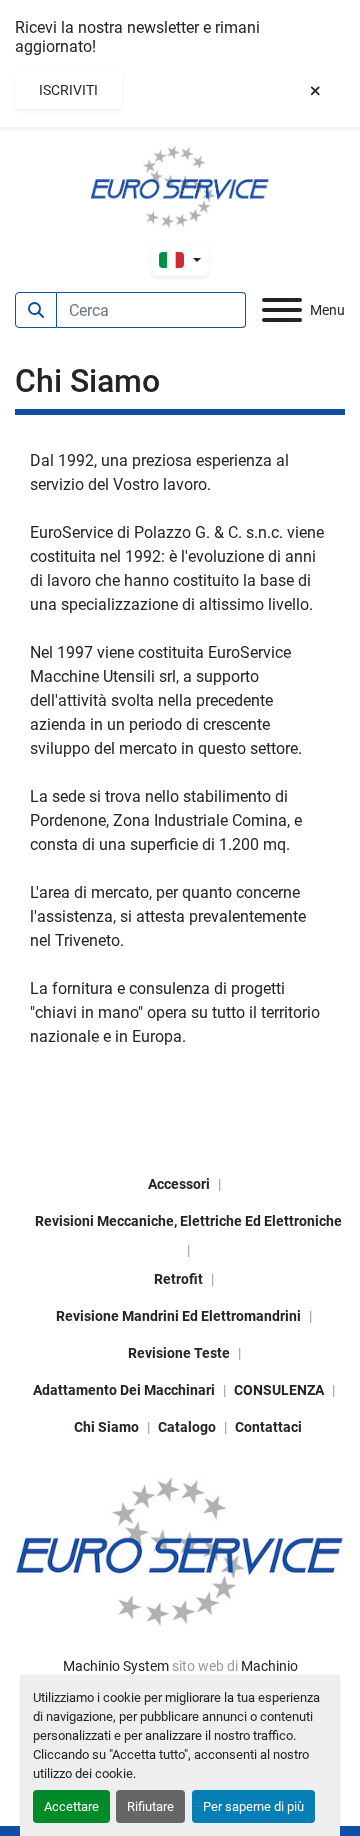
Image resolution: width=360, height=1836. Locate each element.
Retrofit (178, 1279)
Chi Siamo (106, 1427)
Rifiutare (150, 1806)
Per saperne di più (253, 1806)
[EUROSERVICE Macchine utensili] (180, 1550)
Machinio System (116, 1666)
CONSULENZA (279, 1390)
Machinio (269, 1666)
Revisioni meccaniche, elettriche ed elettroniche (188, 1221)
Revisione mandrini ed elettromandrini (178, 1316)
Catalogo (187, 1427)
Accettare (71, 1806)
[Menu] (282, 310)
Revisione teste (179, 1353)
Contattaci (268, 1427)
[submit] (36, 310)
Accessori (179, 1184)
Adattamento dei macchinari (124, 1390)
